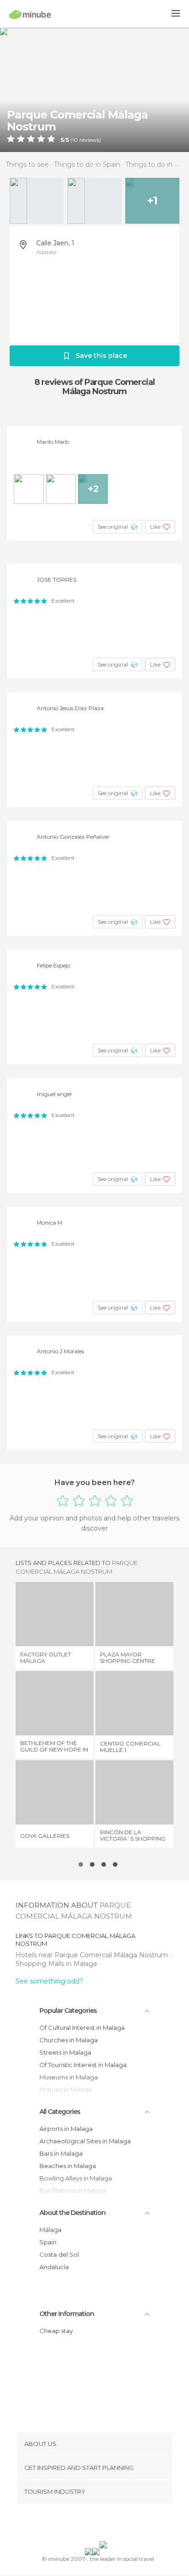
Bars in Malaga (61, 2153)
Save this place (101, 356)
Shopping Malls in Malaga (56, 1964)
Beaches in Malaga (68, 2166)
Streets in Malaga (65, 2052)
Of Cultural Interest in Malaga (82, 2028)
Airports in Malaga (66, 2129)
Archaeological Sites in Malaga (85, 2141)
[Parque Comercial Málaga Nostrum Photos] (94, 90)
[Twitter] (92, 2524)
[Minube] (30, 14)
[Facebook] (80, 2524)
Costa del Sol (59, 2254)
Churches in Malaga (69, 2040)
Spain (48, 2242)
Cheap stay (56, 2331)
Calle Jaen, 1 (55, 243)
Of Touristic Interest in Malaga (83, 2065)
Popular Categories (68, 2011)
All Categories (60, 2112)
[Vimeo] (104, 2524)
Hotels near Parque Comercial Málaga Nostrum (93, 1955)
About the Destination (72, 2213)
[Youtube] (116, 2524)
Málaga (50, 2230)
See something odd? (49, 1981)
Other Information (67, 2314)
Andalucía (54, 2267)
